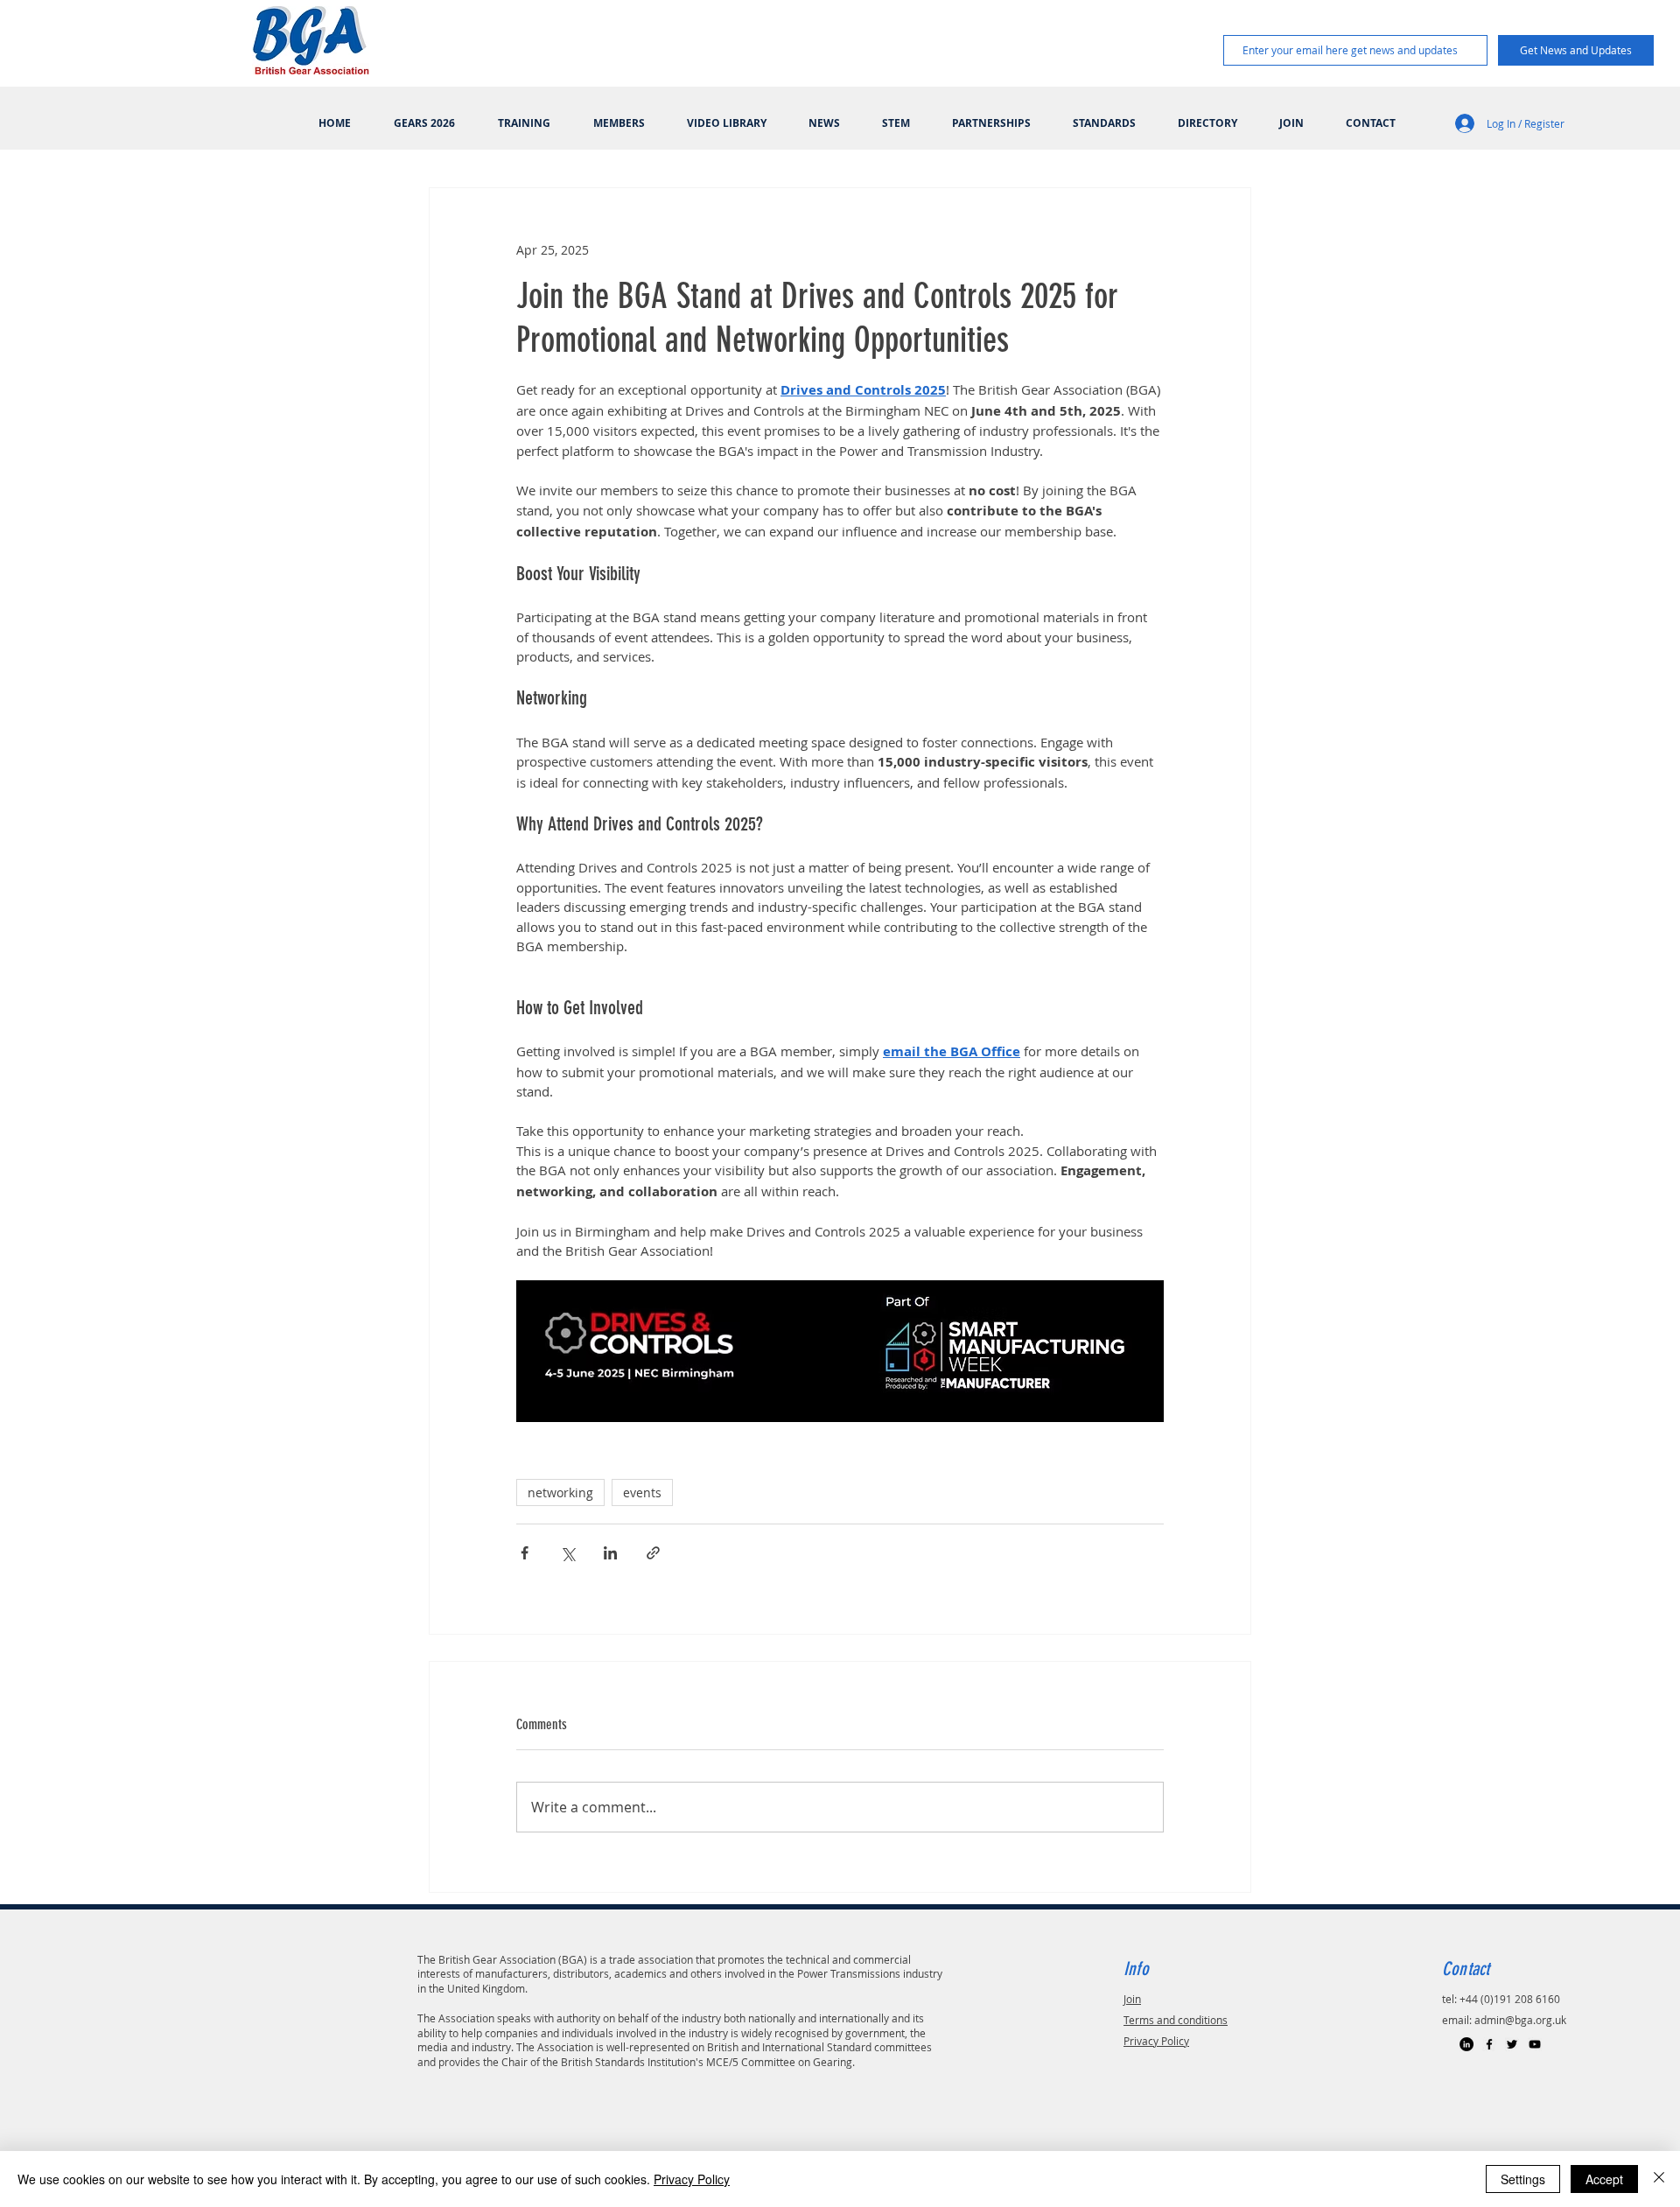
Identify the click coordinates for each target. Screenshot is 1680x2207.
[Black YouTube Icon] (1535, 2044)
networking (560, 1492)
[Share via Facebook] (525, 1553)
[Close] (1659, 2179)
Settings (1523, 2179)
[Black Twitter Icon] (1512, 2044)
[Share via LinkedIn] (610, 1553)
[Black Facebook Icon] (1489, 2044)
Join (1132, 1999)
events (642, 1492)
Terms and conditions (1176, 2020)
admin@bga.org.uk (1520, 2020)
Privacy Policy (1156, 2041)
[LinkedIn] (1466, 2044)
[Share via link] (653, 1553)
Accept (1604, 2179)
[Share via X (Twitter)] (567, 1553)
